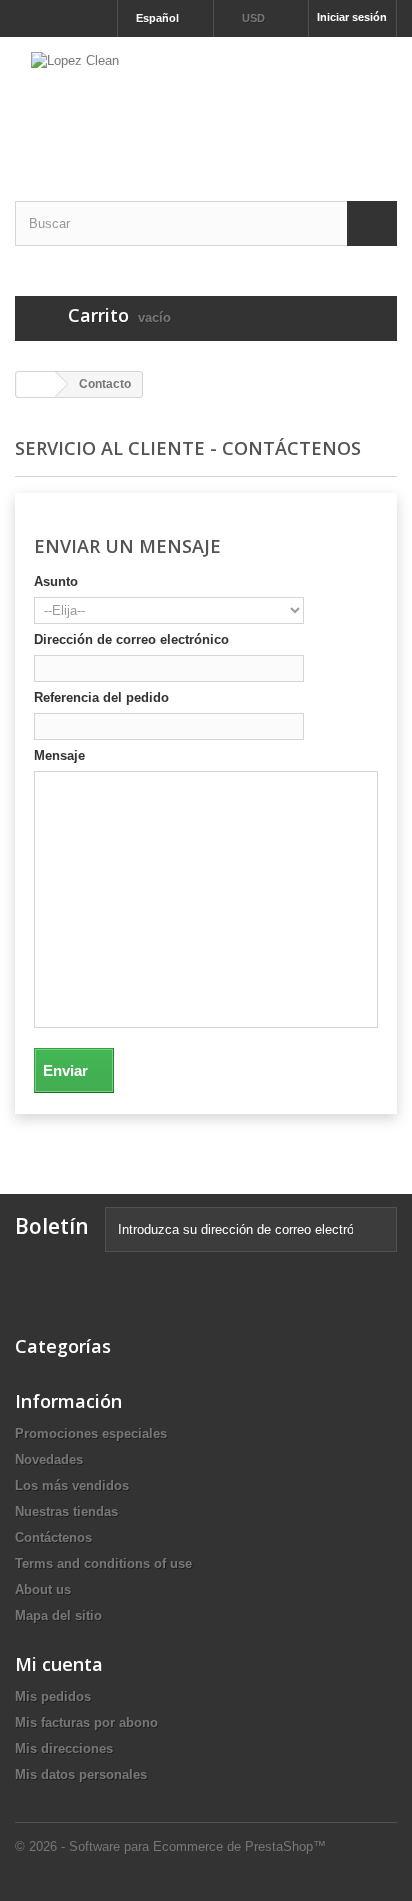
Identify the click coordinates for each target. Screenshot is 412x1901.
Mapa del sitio (58, 1615)
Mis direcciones (64, 1748)
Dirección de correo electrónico (131, 639)
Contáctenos (53, 1537)
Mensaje (59, 755)
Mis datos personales (81, 1774)
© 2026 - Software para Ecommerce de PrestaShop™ (170, 1846)
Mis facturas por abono (86, 1722)
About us (43, 1589)
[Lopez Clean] (206, 101)
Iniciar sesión (352, 17)
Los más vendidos (72, 1485)
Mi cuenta (59, 1664)
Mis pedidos (53, 1696)
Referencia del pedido (101, 697)
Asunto (56, 581)
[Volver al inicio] (36, 384)
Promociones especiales (91, 1433)
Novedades (49, 1459)
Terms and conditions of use (103, 1563)
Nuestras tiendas (66, 1511)
